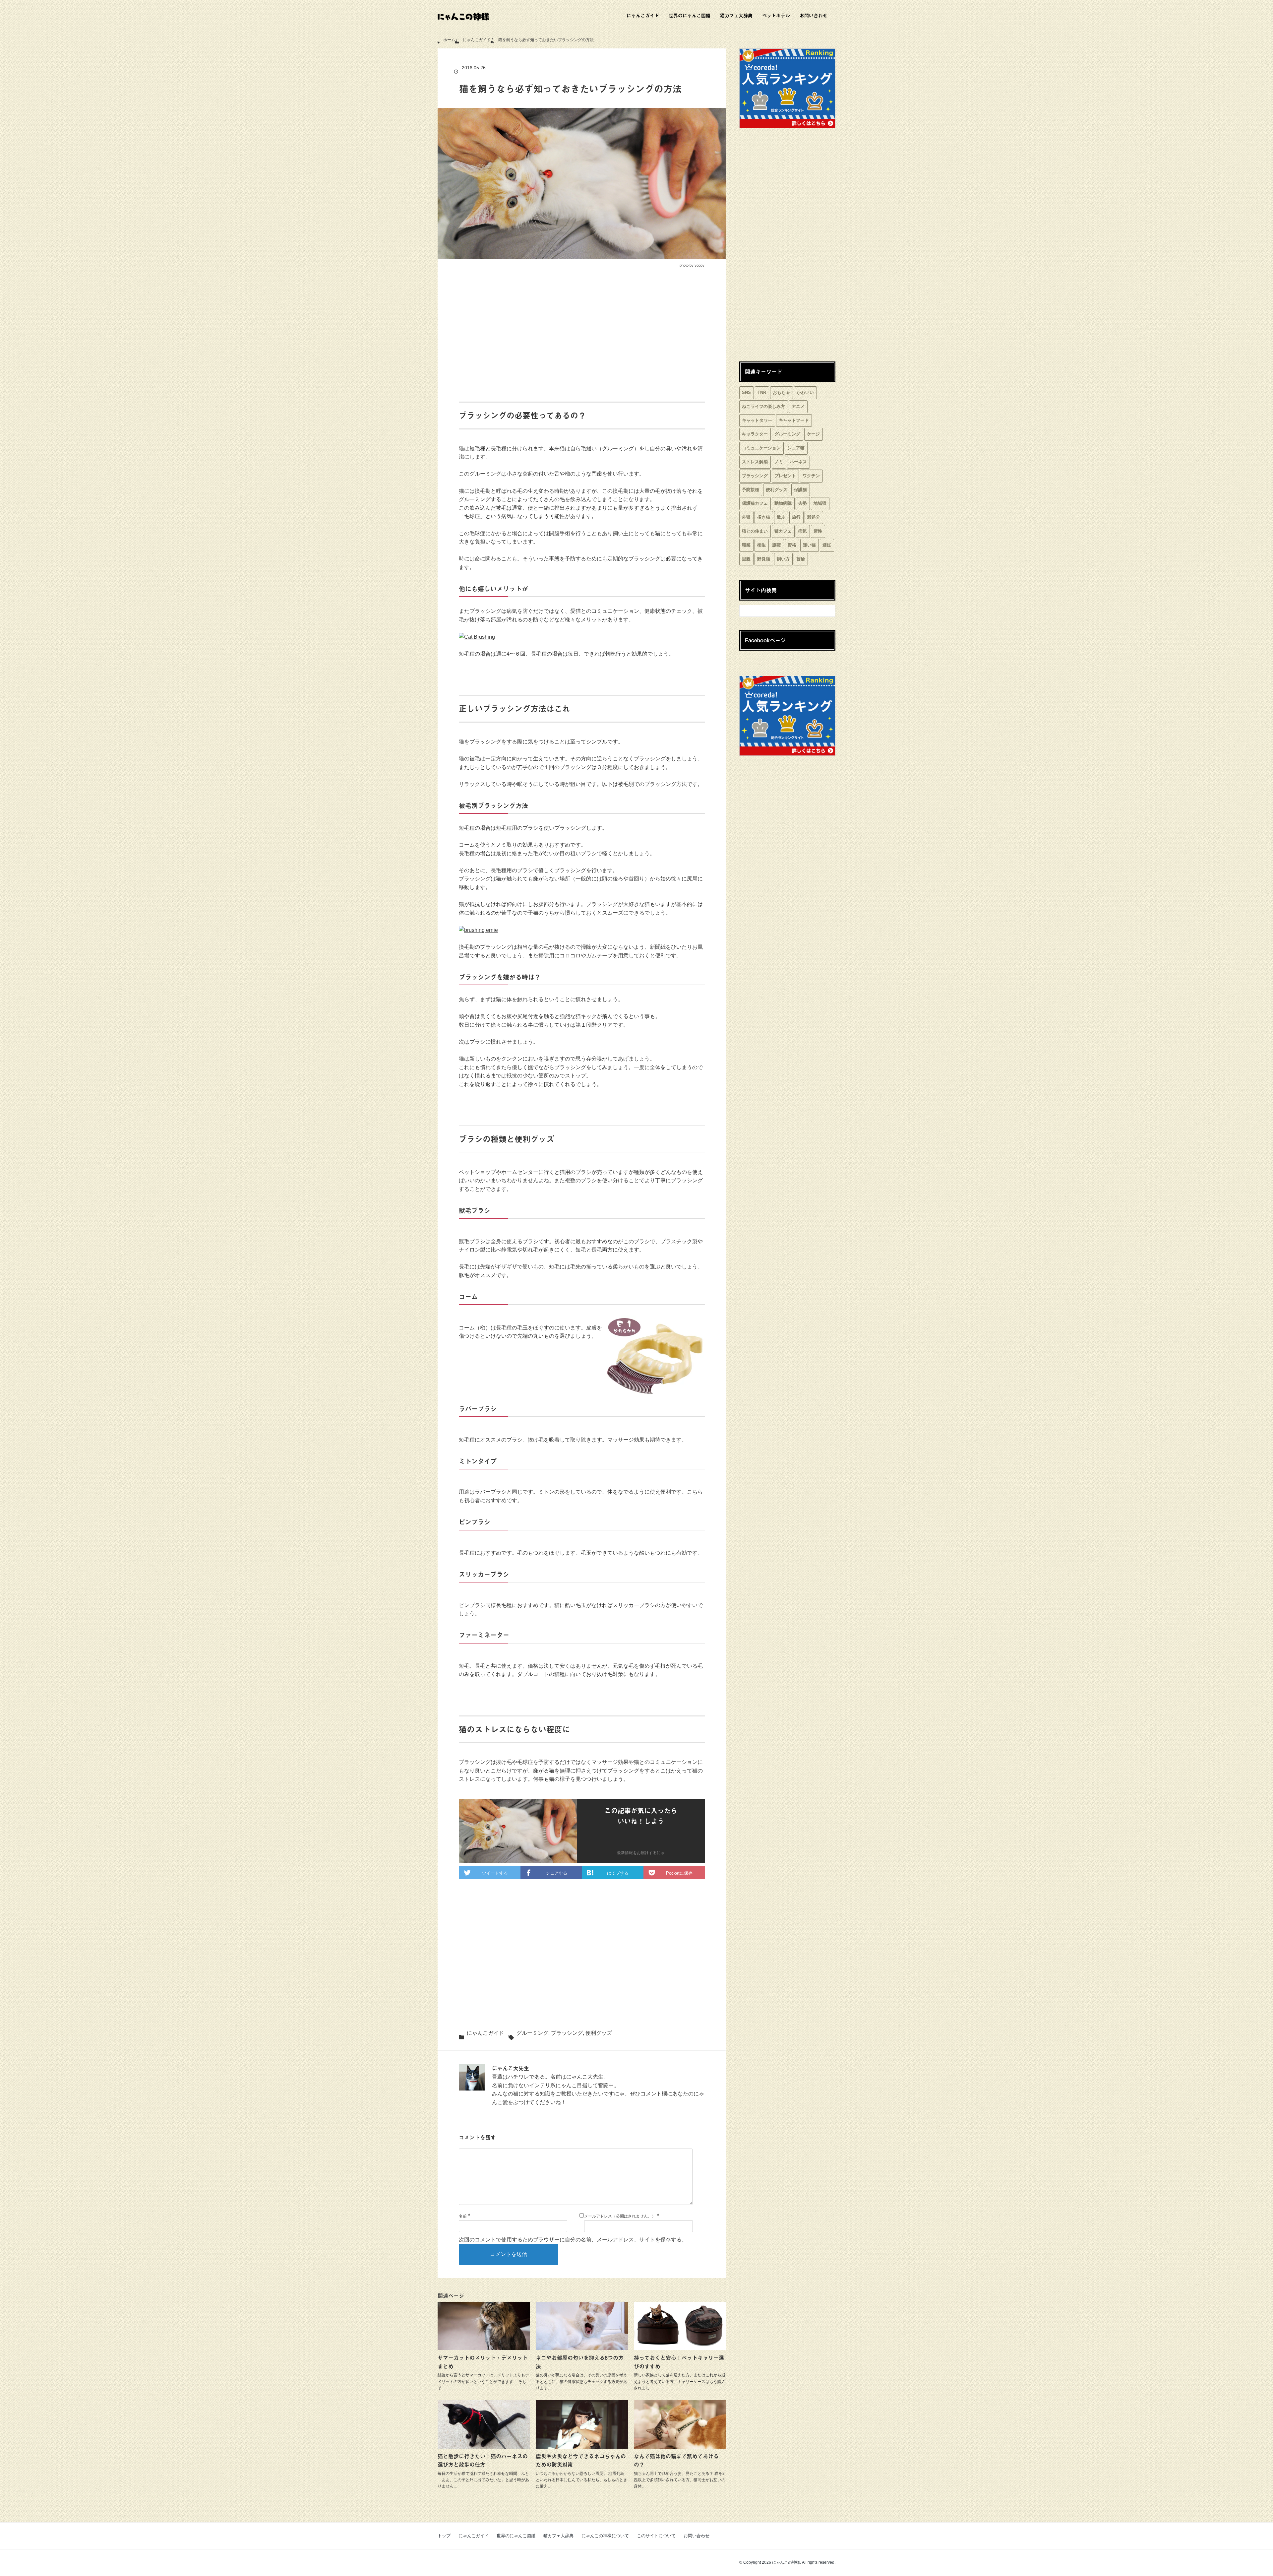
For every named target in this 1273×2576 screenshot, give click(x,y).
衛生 (761, 545)
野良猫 (764, 559)
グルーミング (532, 2033)
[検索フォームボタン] (828, 608)
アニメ (798, 406)
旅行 (796, 517)
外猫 (746, 517)
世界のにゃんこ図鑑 (690, 15)
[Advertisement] (582, 336)
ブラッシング (567, 2033)
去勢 (803, 503)
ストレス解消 (755, 462)
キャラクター (755, 434)
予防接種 (751, 490)
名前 (463, 2216)
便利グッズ (599, 2033)
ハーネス (798, 462)
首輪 (801, 559)
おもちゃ (781, 392)
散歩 (781, 517)
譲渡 (777, 545)
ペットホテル (776, 15)
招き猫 (764, 517)
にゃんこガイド (643, 15)
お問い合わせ (814, 15)
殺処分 (814, 517)
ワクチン (811, 476)
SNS (746, 392)
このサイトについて (656, 2536)
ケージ (813, 434)
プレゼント (785, 476)
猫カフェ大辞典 (736, 15)
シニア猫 (796, 448)
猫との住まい (755, 531)
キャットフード (794, 420)
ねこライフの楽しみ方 (763, 406)
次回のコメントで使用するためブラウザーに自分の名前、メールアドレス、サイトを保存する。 (573, 2240)
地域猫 (820, 503)
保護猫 (800, 490)
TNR (762, 392)
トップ (444, 2536)
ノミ (779, 462)
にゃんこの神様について (605, 2536)
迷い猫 (809, 545)
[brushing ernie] (478, 930)
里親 (746, 559)
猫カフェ (783, 531)
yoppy (699, 265)
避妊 (827, 545)
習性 (818, 531)
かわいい (805, 392)
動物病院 (783, 503)
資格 (792, 545)
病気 (803, 531)
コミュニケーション (761, 448)
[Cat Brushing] (477, 637)
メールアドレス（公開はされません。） (620, 2216)
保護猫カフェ (755, 503)
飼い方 (783, 559)
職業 (746, 545)
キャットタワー (757, 420)
